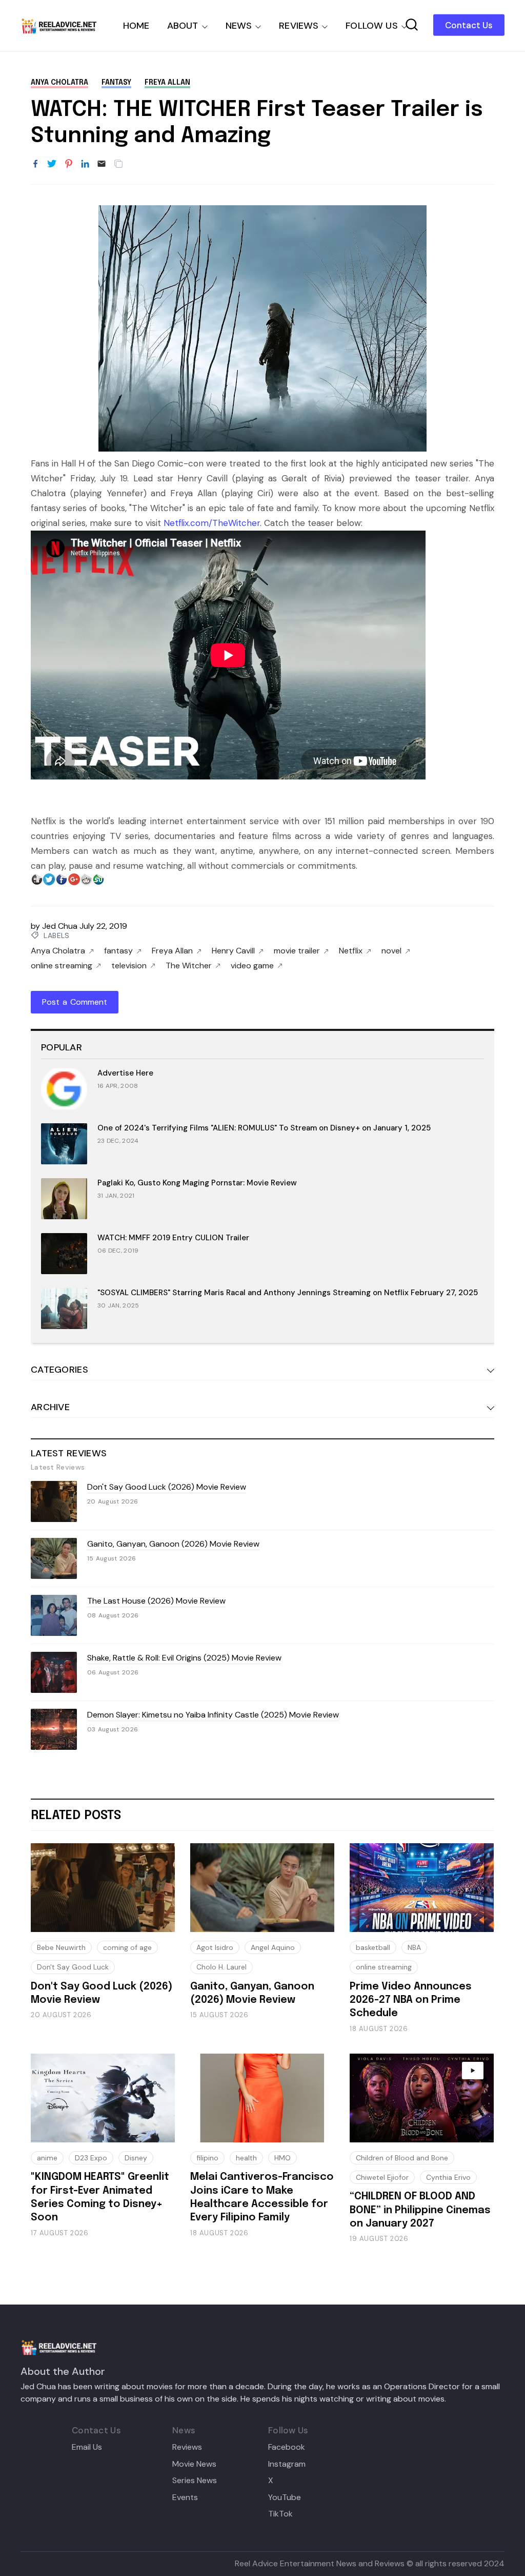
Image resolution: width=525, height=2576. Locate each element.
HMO (282, 2158)
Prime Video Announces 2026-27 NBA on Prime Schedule (411, 2000)
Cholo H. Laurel (221, 1967)
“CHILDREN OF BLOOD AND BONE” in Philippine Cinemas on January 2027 (420, 2210)
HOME (136, 26)
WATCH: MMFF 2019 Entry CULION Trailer (173, 1238)
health (246, 2158)
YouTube (285, 2497)
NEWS (239, 26)
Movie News (194, 2464)
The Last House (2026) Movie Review (156, 1601)
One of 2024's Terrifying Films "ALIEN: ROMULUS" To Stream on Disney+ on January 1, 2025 (264, 1128)
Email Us (87, 2447)
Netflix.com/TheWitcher (212, 523)
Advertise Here (125, 1073)
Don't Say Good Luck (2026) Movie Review (167, 1487)
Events (185, 2497)
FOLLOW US (372, 26)
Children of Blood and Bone (402, 2158)
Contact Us (469, 25)
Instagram (287, 2464)
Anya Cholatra (59, 83)
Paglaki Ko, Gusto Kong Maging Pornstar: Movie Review (197, 1183)
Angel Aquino (273, 1947)
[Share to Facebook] (35, 164)
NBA (414, 1947)
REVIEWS (299, 26)
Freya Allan (167, 83)
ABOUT (183, 26)
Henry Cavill (233, 951)
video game (252, 966)
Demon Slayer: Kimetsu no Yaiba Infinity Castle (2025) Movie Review (213, 1715)
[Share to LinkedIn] (85, 164)
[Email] (102, 164)
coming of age (127, 1947)
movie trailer (297, 951)
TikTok (280, 2514)
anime (47, 2158)
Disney (136, 2158)
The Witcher (189, 966)
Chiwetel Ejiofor (382, 2177)
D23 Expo (91, 2158)
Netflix (351, 951)
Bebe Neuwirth (61, 1947)
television (129, 966)
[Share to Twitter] (52, 164)
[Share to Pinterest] (69, 164)
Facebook (287, 2447)
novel (391, 951)
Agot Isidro (215, 1947)
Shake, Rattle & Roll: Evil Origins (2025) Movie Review (184, 1658)
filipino (207, 2158)
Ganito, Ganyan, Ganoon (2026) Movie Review (173, 1544)
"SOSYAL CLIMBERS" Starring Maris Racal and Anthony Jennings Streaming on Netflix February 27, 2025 (288, 1293)
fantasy (116, 83)
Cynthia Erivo (448, 2177)
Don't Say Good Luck (73, 1967)
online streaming (62, 966)
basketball (373, 1947)
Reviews (187, 2447)
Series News (195, 2481)
